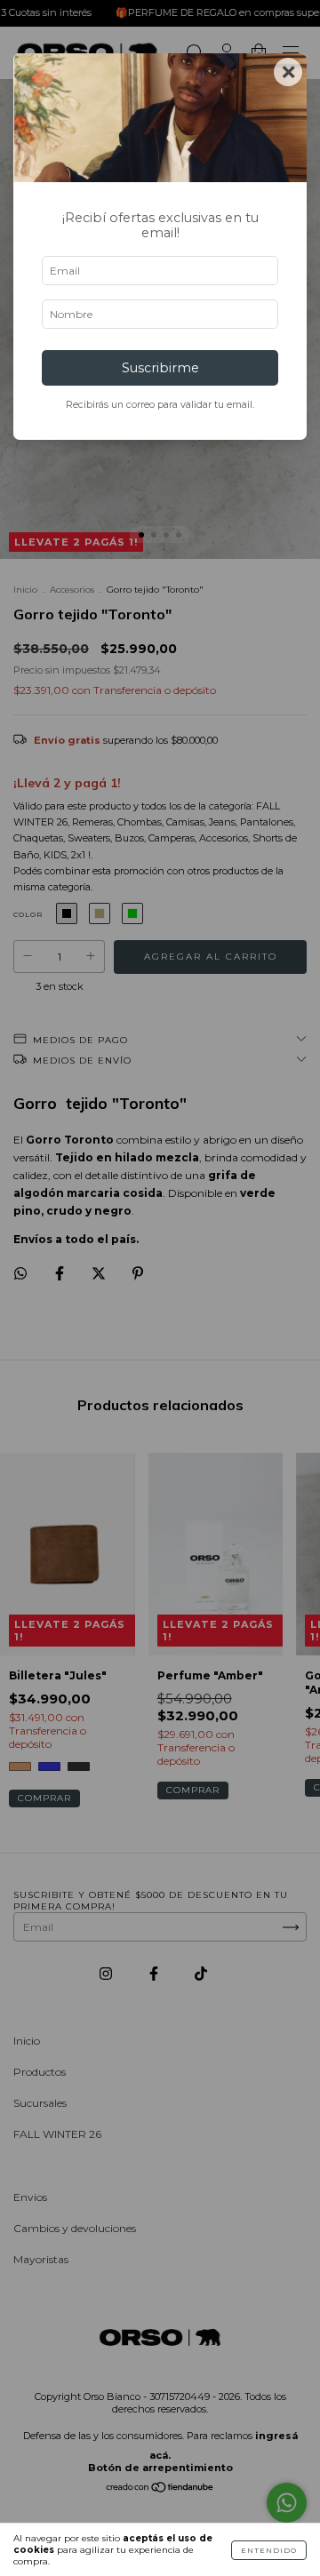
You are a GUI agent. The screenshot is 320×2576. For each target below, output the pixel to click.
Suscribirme (160, 368)
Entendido (269, 2550)
